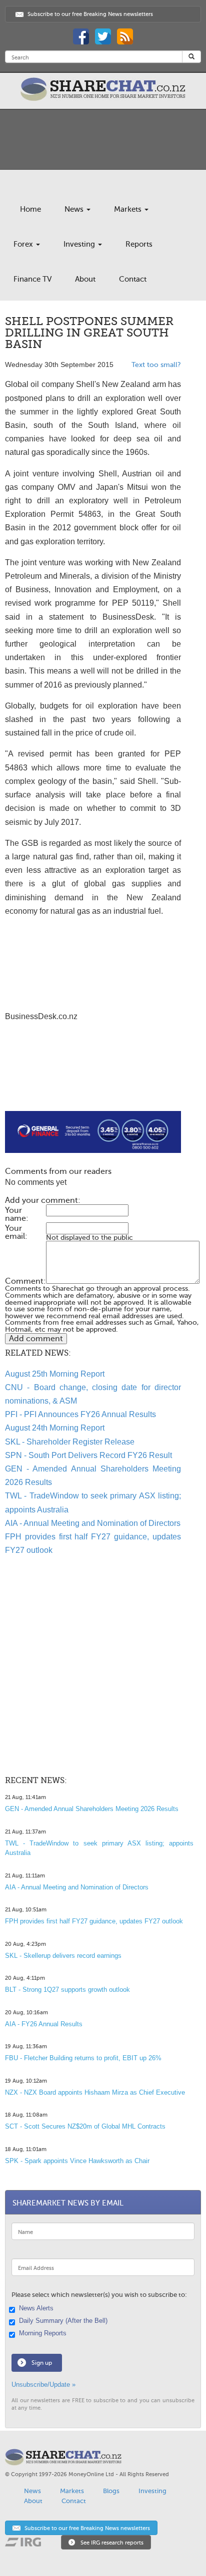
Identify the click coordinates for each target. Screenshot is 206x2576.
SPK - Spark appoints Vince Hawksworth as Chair (77, 2161)
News (75, 209)
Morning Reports (43, 2333)
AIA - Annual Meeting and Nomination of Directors (93, 1523)
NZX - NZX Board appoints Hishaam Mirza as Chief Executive (95, 2092)
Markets (129, 209)
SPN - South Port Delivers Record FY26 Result (88, 1455)
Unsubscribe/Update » (43, 2385)
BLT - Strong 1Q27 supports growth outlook (67, 1990)
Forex (24, 244)
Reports (139, 244)
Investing (80, 244)
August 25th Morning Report (55, 1374)
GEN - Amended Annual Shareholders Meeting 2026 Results (92, 1809)
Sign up (42, 2363)
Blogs (111, 2491)
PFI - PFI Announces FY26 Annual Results (80, 1414)
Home (30, 209)
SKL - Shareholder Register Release (70, 1442)
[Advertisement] (93, 1079)
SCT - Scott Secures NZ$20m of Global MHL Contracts (85, 2126)
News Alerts (36, 2308)
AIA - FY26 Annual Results (44, 2024)
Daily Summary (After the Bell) (63, 2321)
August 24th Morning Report (55, 1428)
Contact (133, 279)
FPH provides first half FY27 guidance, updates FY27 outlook (94, 1921)
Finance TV (32, 279)
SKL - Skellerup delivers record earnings (63, 1956)
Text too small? (156, 365)
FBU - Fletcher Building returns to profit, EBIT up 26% (83, 2058)
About (85, 279)
